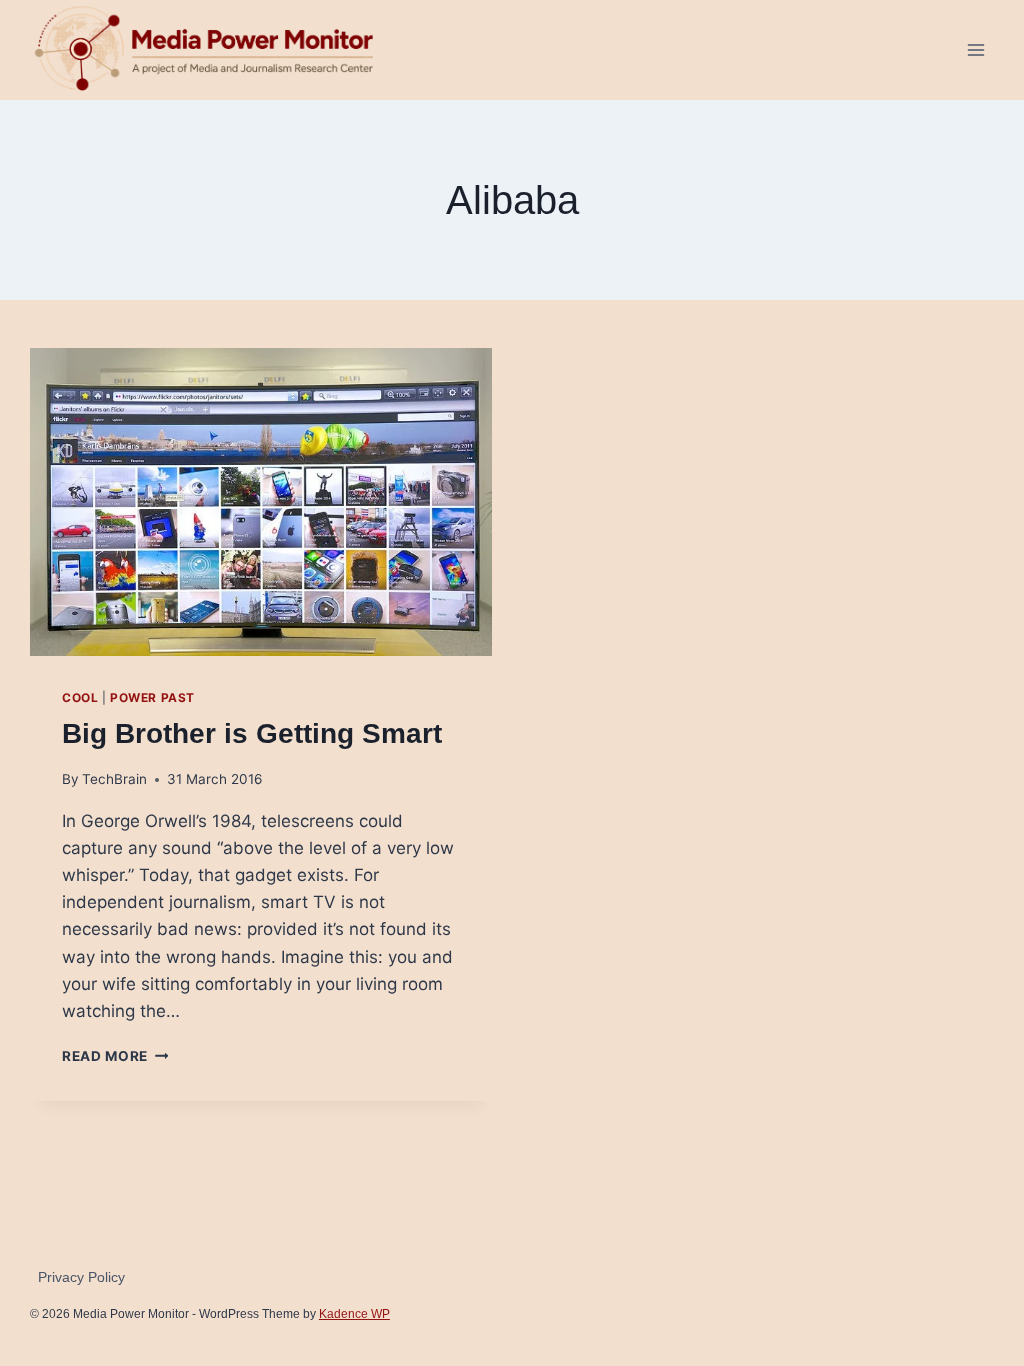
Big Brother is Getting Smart (252, 733)
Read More (115, 1056)
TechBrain (114, 779)
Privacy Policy (81, 1277)
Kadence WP (354, 1314)
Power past (152, 697)
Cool (80, 697)
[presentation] (261, 502)
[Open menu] (975, 49)
